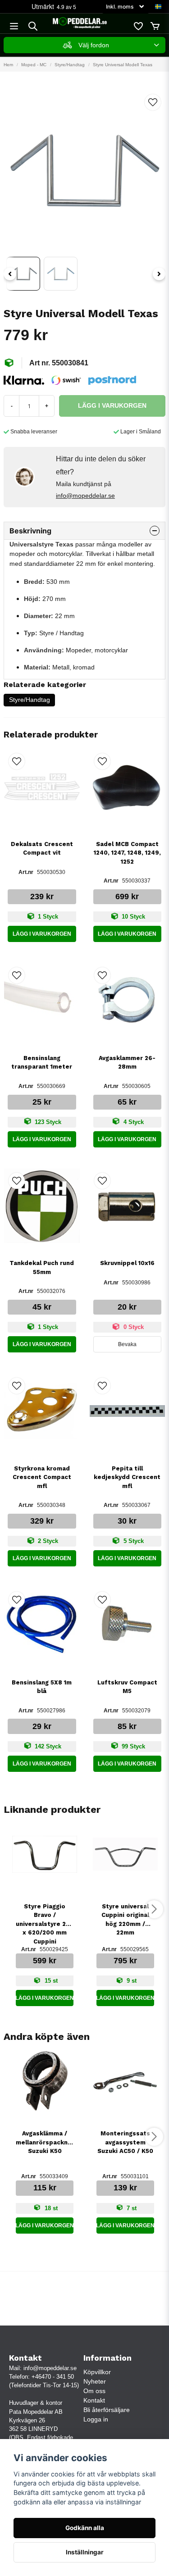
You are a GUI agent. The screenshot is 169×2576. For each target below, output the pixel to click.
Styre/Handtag (70, 65)
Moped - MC (34, 65)
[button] (158, 7)
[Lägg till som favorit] (138, 26)
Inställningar (85, 2552)
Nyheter (95, 2381)
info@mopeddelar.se (85, 496)
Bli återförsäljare (107, 2410)
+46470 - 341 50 (53, 2377)
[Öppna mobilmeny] (14, 26)
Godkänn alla (85, 2528)
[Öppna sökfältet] (33, 26)
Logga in (96, 2419)
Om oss (94, 2391)
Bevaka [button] (127, 1344)
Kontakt (94, 2400)
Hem (8, 65)
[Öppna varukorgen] (155, 26)
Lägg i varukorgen (42, 934)
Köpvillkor (97, 2372)
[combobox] (84, 45)
